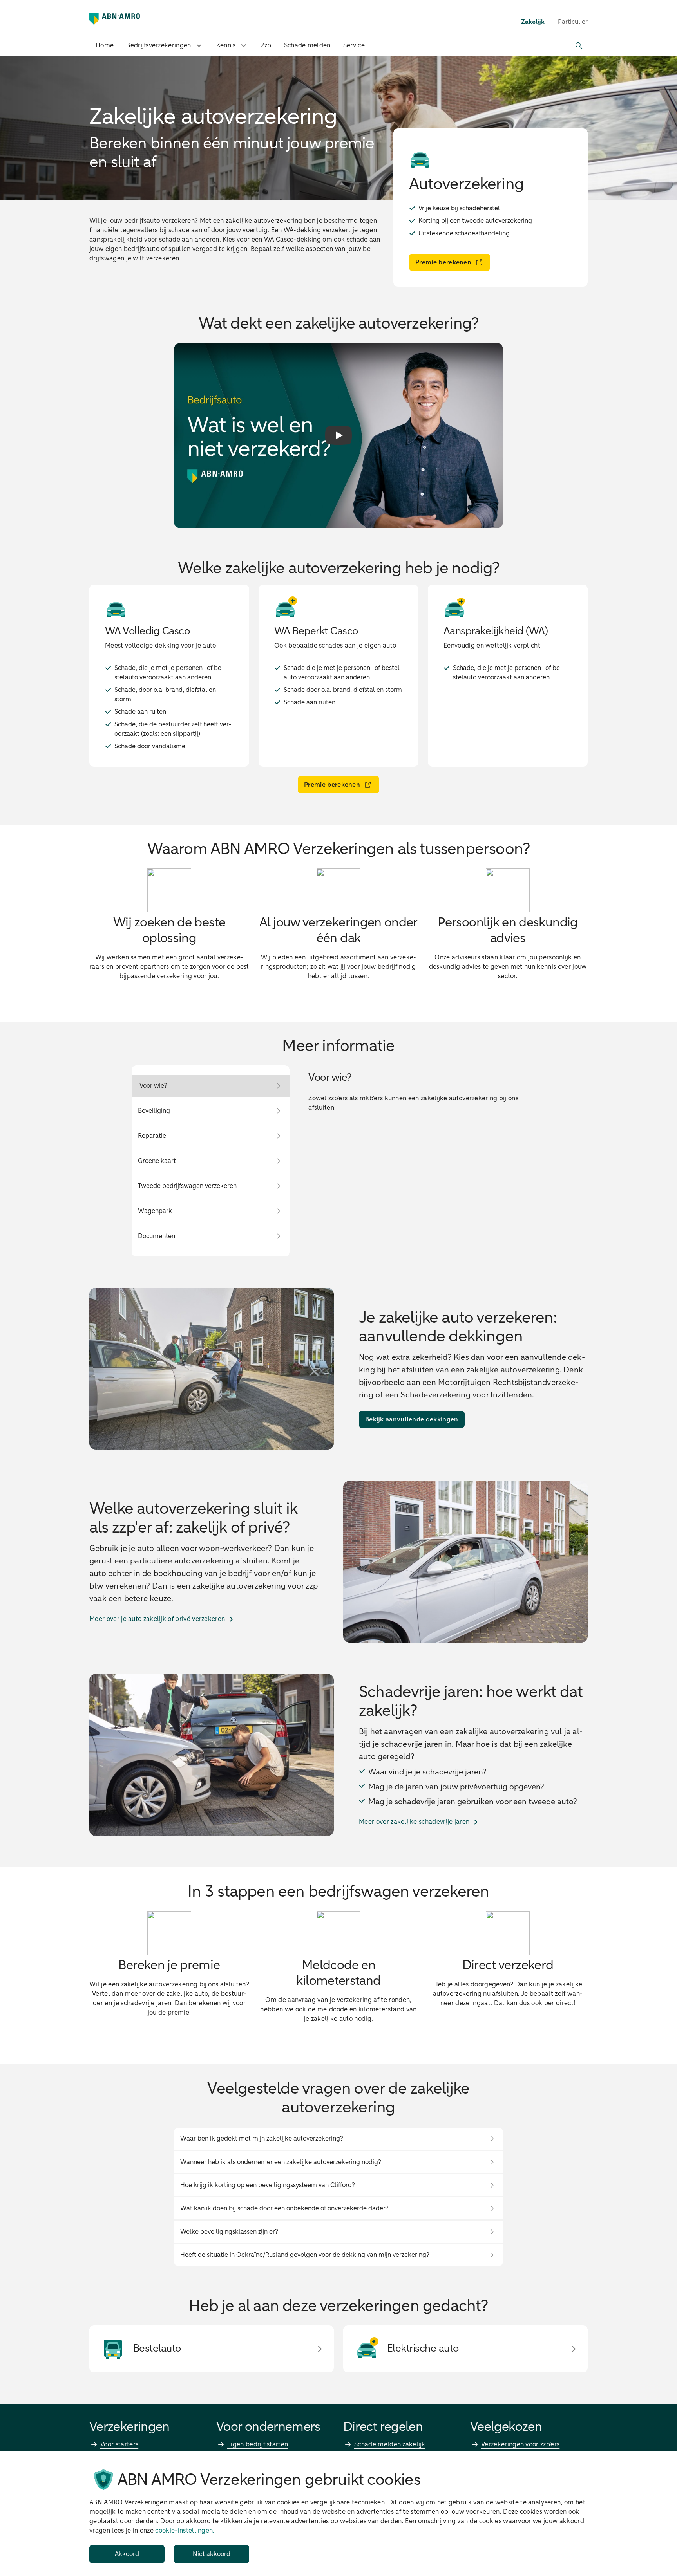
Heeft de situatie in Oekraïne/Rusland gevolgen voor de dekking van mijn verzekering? (305, 2255)
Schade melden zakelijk (390, 2444)
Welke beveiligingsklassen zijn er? (229, 2232)
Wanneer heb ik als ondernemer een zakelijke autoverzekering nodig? (281, 2162)
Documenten (157, 1236)
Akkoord (127, 2554)
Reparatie (152, 1136)
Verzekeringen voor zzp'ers (520, 2444)
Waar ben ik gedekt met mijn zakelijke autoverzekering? (262, 2139)
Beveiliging (154, 1111)
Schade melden (307, 45)
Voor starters (119, 2444)
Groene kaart (157, 1161)
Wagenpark (155, 1211)
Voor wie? (153, 1086)
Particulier (573, 22)
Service (354, 45)
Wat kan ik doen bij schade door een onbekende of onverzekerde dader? (284, 2208)
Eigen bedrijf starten (258, 2444)
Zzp (266, 45)
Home (105, 45)
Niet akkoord (212, 2554)
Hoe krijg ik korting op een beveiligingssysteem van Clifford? (268, 2185)
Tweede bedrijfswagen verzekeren (187, 1186)
